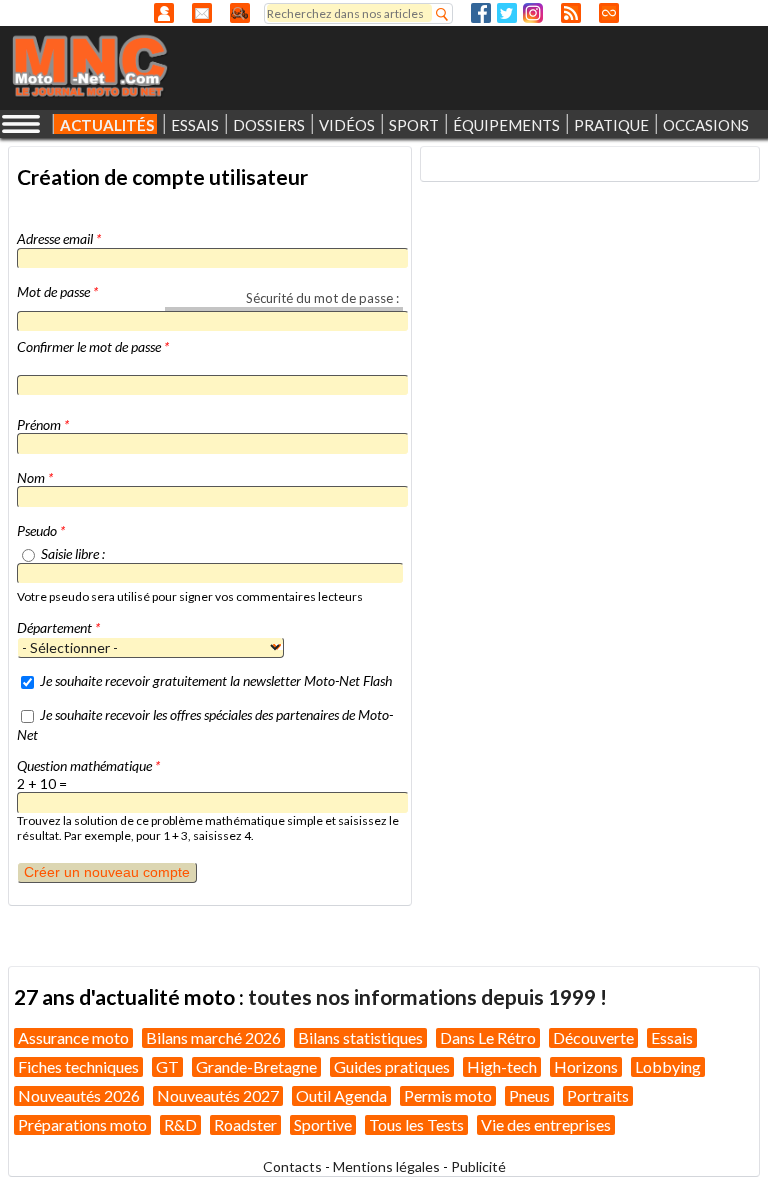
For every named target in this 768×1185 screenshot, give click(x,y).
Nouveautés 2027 (218, 1095)
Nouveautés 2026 (79, 1095)
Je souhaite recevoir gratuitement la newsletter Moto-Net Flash (216, 680)
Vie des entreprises (546, 1124)
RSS (571, 13)
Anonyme (164, 13)
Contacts (292, 1166)
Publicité (478, 1166)
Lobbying (668, 1066)
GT (167, 1066)
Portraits (598, 1095)
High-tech (502, 1066)
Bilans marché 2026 (213, 1037)
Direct (609, 13)
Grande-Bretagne (256, 1066)
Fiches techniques (78, 1066)
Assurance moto (73, 1037)
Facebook (481, 13)
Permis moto (448, 1095)
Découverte (593, 1037)
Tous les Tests (416, 1124)
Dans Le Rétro (488, 1037)
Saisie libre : (73, 553)
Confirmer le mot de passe (93, 346)
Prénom (43, 424)
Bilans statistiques (360, 1037)
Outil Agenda (341, 1095)
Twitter (507, 13)
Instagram (533, 13)
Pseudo (41, 530)
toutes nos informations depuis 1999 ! (427, 996)
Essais (672, 1037)
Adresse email (59, 238)
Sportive (323, 1124)
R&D (180, 1124)
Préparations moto (82, 1124)
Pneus (529, 1095)
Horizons (586, 1066)
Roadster (245, 1124)
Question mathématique (88, 765)
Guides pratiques (392, 1066)
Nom (35, 477)
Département (58, 627)
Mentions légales (386, 1166)
